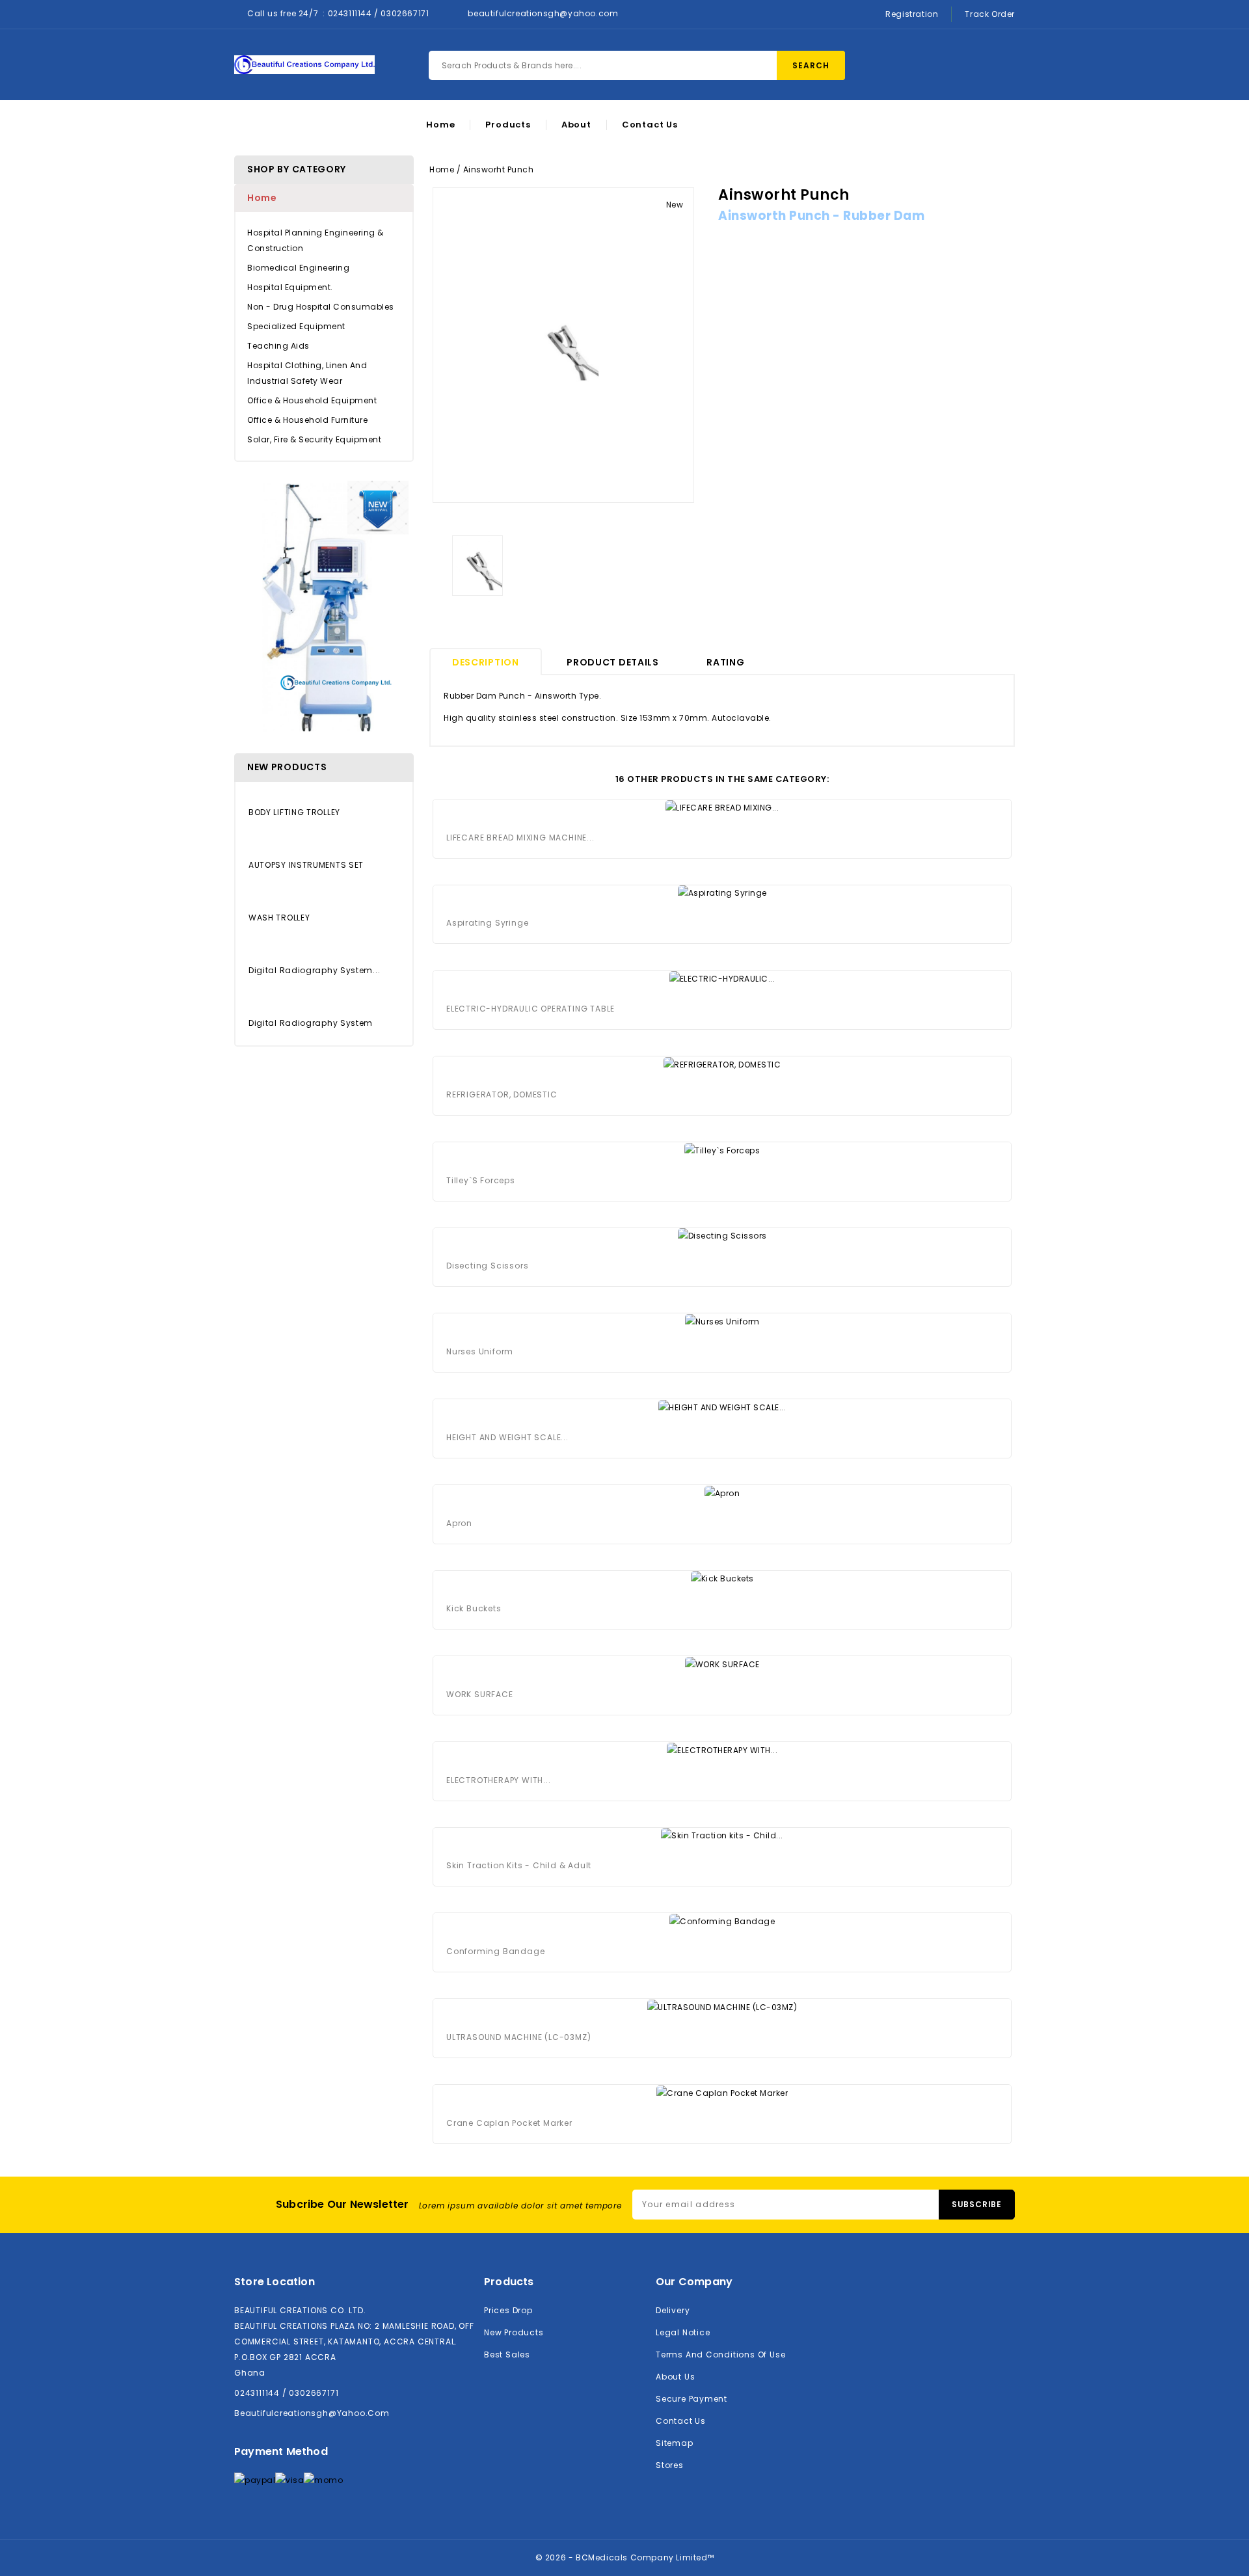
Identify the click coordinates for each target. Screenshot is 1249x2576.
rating (725, 662)
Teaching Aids (278, 346)
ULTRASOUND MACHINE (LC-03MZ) (518, 2037)
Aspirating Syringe (487, 923)
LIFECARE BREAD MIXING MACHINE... (520, 838)
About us (675, 2377)
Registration (912, 14)
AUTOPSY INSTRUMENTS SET (306, 865)
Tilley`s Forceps (481, 1180)
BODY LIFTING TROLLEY (294, 812)
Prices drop (508, 2310)
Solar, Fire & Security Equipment (314, 439)
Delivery (673, 2310)
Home (440, 125)
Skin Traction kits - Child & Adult (519, 1865)
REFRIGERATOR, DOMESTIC (502, 1094)
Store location (275, 2282)
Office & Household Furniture (307, 420)
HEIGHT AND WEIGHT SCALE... (507, 1437)
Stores (670, 2465)
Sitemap (675, 2443)
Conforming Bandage (495, 1951)
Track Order (990, 14)
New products (514, 2332)
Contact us (681, 2421)
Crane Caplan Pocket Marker (509, 2123)
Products (508, 125)
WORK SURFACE (480, 1694)
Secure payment (692, 2399)
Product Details (613, 662)
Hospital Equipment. (290, 287)
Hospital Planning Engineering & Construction (316, 240)
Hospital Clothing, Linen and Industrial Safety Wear (307, 373)
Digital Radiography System (311, 1023)
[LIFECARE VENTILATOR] (324, 607)
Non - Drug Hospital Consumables (321, 307)
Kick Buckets (474, 1608)
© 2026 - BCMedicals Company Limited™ (625, 2557)
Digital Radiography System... (314, 970)
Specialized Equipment (296, 326)
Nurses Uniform (480, 1351)
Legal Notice (683, 2332)
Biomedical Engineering (298, 268)
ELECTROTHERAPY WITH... (499, 1780)
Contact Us (650, 125)
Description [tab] (486, 662)
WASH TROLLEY (279, 918)
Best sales (507, 2355)
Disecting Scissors (487, 1266)
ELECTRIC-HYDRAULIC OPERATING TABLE (530, 1009)
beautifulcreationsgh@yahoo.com (543, 13)
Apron (459, 1523)
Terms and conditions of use (720, 2355)
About (576, 125)
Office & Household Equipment (312, 400)
